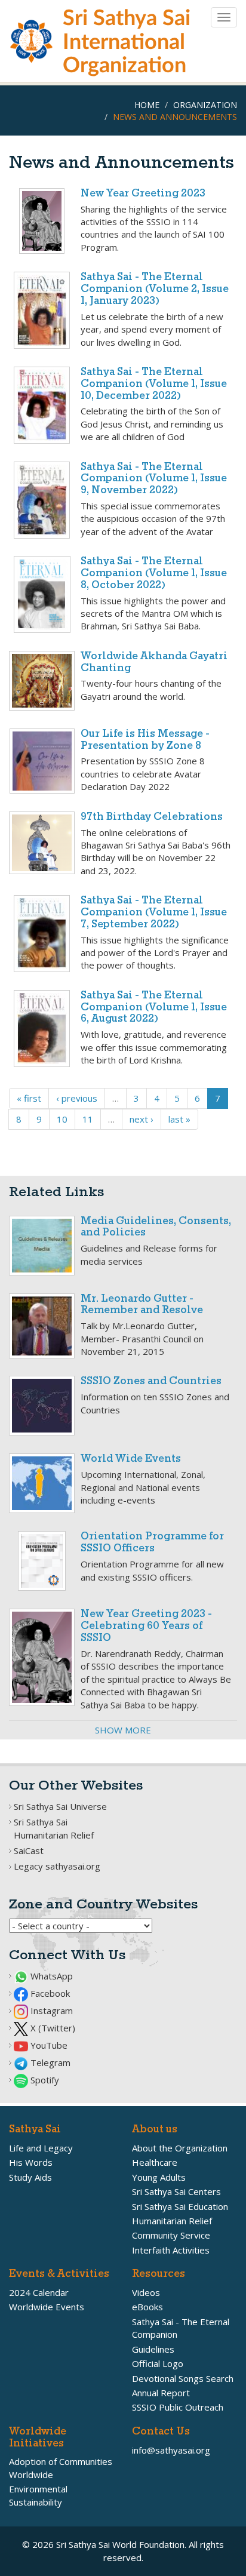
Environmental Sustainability (38, 2495)
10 (62, 1119)
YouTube (48, 2045)
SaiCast (29, 1850)
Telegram (49, 2062)
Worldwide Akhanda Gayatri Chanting (154, 663)
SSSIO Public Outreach (178, 2407)
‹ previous (77, 1098)
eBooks (147, 2307)
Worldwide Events (47, 2307)
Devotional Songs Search (183, 2378)
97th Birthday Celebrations (152, 817)
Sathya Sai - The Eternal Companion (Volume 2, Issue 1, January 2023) (155, 289)
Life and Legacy (41, 2148)
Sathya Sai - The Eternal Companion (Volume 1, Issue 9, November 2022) (154, 479)
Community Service (171, 2235)
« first (29, 1098)
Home (147, 105)
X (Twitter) (52, 2028)
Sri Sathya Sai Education (180, 2206)
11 (88, 1119)
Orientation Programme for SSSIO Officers (152, 1543)
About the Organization (180, 2148)
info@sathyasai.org (171, 2450)
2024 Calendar (39, 2292)
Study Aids (30, 2177)
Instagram (50, 2011)
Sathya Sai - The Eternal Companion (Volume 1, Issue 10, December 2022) (154, 384)
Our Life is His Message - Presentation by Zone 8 (145, 740)
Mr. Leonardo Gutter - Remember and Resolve (142, 1305)
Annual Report (161, 2393)
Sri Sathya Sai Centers (176, 2191)
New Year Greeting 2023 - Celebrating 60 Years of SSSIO (146, 1626)
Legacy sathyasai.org (57, 1866)
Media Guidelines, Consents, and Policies (156, 1227)
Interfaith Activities (171, 2250)
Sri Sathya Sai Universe (60, 1806)
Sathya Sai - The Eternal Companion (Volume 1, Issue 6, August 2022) (154, 1008)
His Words (31, 2162)
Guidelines (153, 2349)
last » (179, 1119)
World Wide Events (131, 1459)
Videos (146, 2292)
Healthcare (155, 2162)
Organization (205, 105)
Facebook (49, 1993)
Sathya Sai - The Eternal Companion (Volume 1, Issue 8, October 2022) (154, 574)
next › (142, 1119)
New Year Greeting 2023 (143, 194)
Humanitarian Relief (172, 2221)
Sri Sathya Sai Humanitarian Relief (54, 1828)
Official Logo (158, 2363)
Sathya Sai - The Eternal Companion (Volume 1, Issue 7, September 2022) (154, 913)
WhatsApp (50, 1976)
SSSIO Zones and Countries (151, 1381)
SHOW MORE (123, 1730)
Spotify (44, 2080)
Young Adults (159, 2177)
